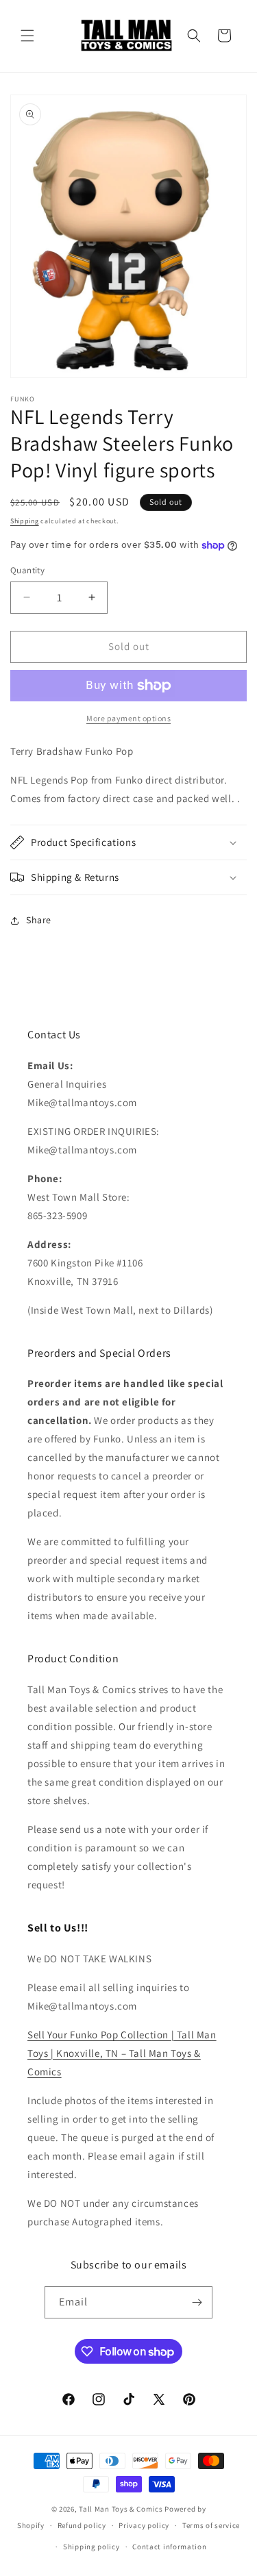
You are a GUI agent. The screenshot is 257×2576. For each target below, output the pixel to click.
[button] (27, 36)
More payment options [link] (128, 718)
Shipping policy (91, 2547)
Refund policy (82, 2525)
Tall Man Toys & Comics (121, 2509)
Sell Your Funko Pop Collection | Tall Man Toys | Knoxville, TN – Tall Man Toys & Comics (122, 2053)
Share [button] (39, 920)
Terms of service (211, 2525)
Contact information (169, 2547)
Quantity (27, 570)
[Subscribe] (197, 2302)
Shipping (25, 521)
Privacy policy (144, 2525)
